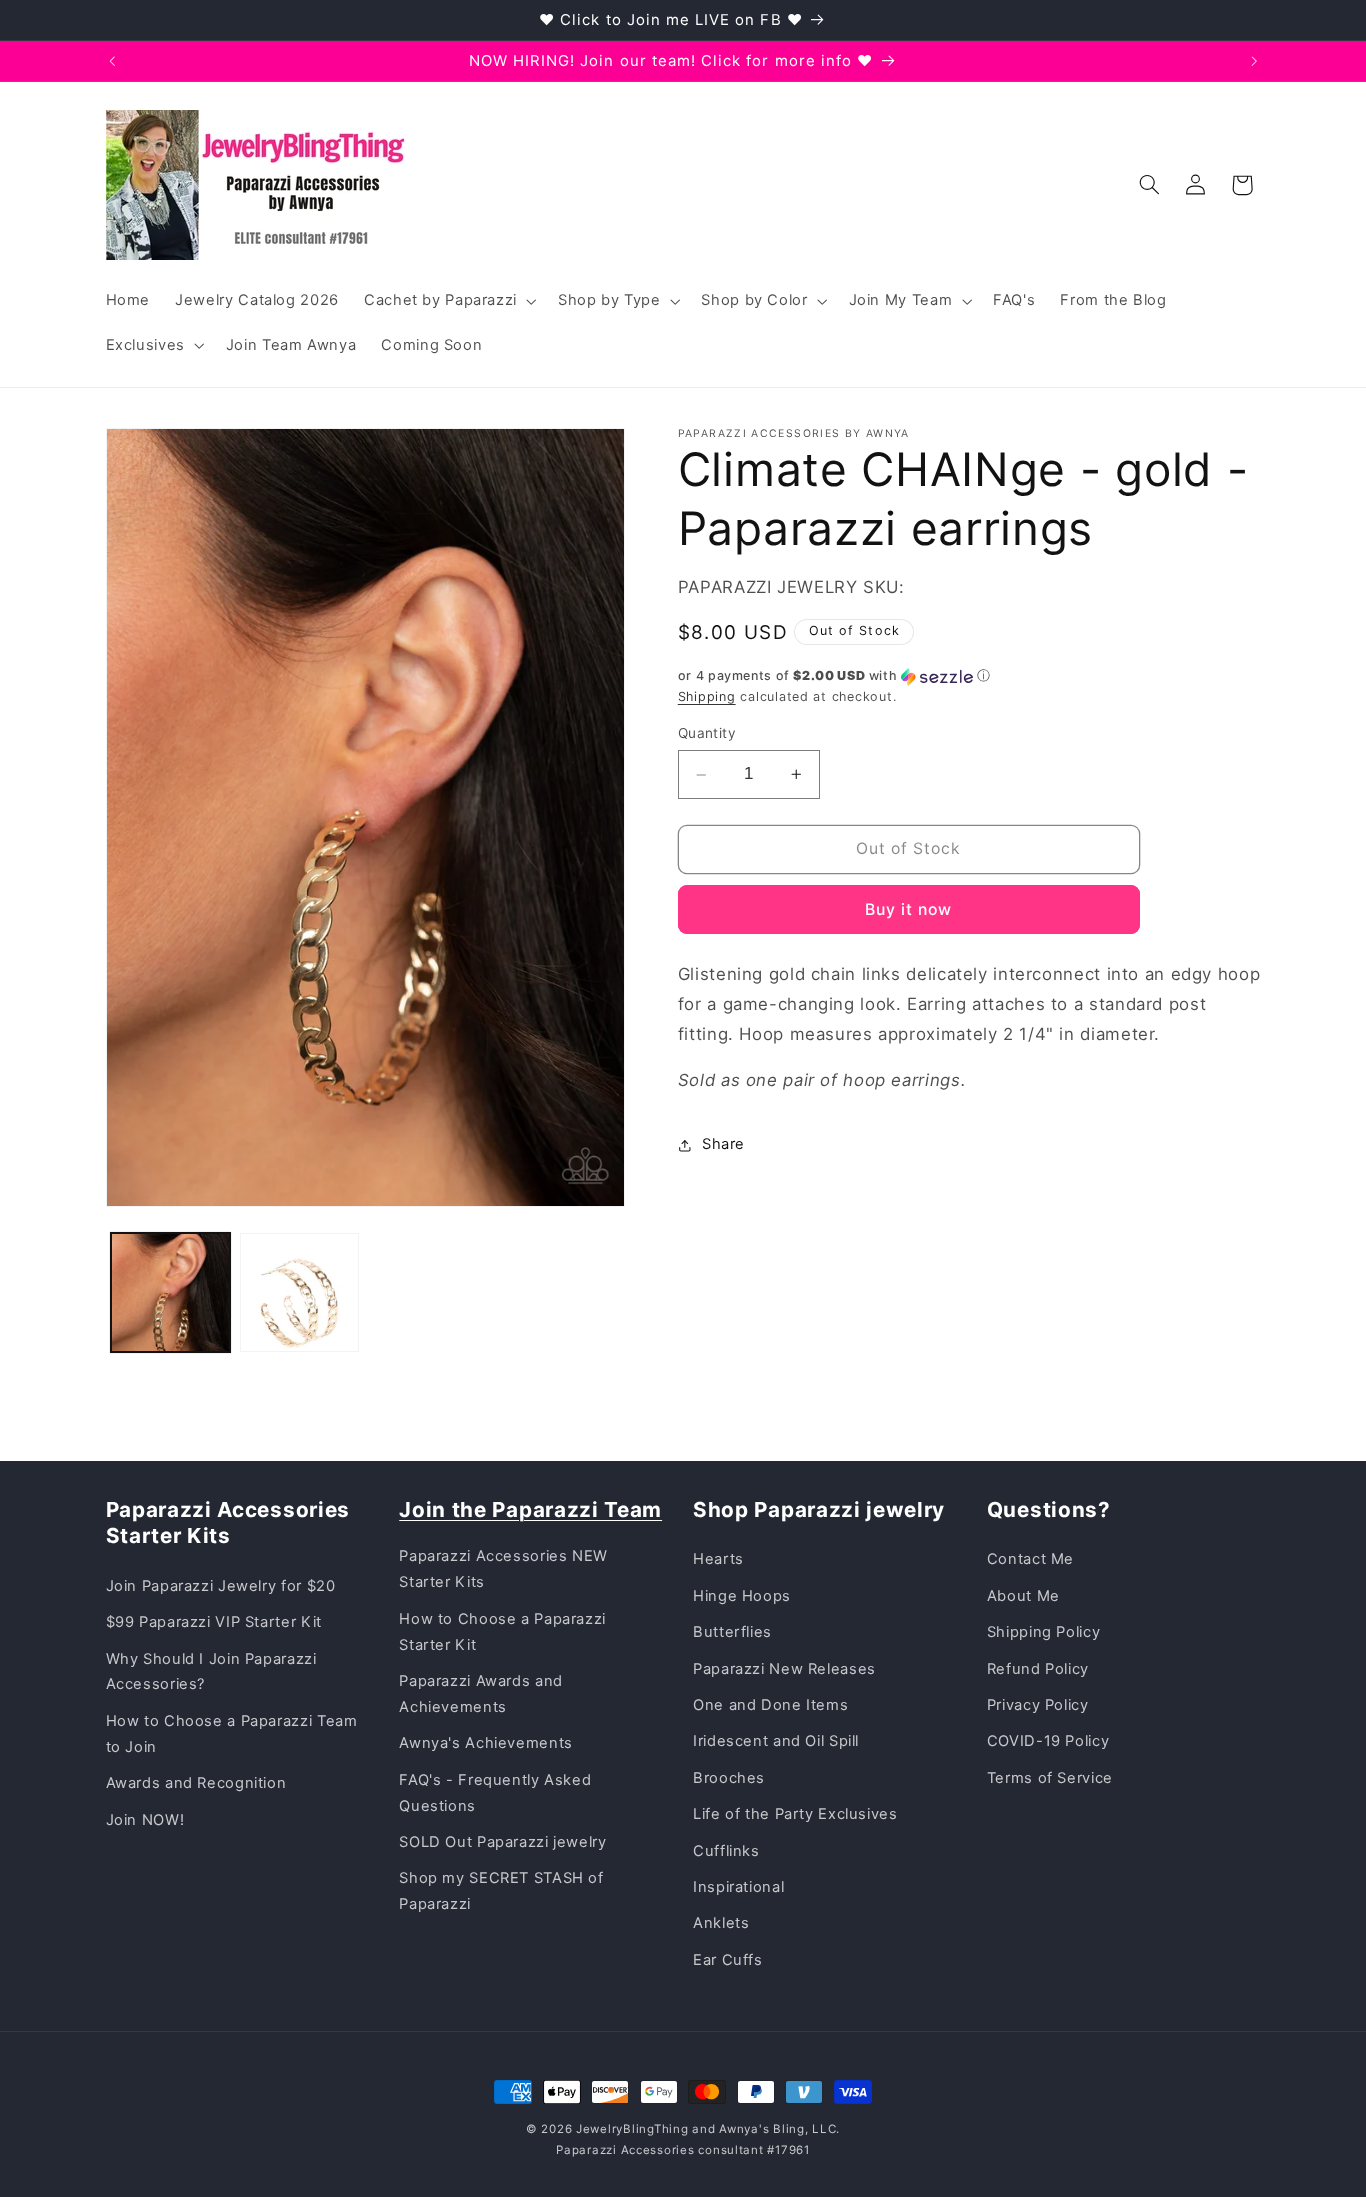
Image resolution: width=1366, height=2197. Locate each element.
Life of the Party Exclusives (795, 1814)
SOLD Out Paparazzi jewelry (502, 1842)
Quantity (707, 734)
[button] (448, 301)
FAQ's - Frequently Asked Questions (495, 1793)
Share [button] (723, 1144)
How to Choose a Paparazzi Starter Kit (502, 1632)
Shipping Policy (1043, 1632)
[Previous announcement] (112, 61)
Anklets (721, 1923)
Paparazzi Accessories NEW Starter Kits (503, 1569)
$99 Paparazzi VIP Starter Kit (214, 1622)
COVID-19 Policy (1048, 1741)
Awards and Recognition (196, 1783)
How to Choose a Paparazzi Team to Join (232, 1734)
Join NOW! (145, 1820)
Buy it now (909, 909)
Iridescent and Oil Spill (776, 1741)
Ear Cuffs (728, 1960)
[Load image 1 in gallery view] (170, 1292)
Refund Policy (1038, 1669)
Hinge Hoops (742, 1596)
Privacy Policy (1038, 1705)
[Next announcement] (1254, 61)
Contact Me (1030, 1559)
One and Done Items (770, 1705)
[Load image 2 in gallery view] (299, 1292)
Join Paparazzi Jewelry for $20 (221, 1586)
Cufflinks (726, 1851)
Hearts (718, 1559)
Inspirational (738, 1887)
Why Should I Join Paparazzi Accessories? (211, 1672)
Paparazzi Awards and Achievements (481, 1694)
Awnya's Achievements (486, 1743)
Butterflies (732, 1632)
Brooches (729, 1778)
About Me (1023, 1596)
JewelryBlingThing (632, 2129)
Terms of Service (1050, 1778)
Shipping (707, 696)
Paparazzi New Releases (784, 1669)
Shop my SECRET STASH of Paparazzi (501, 1891)
